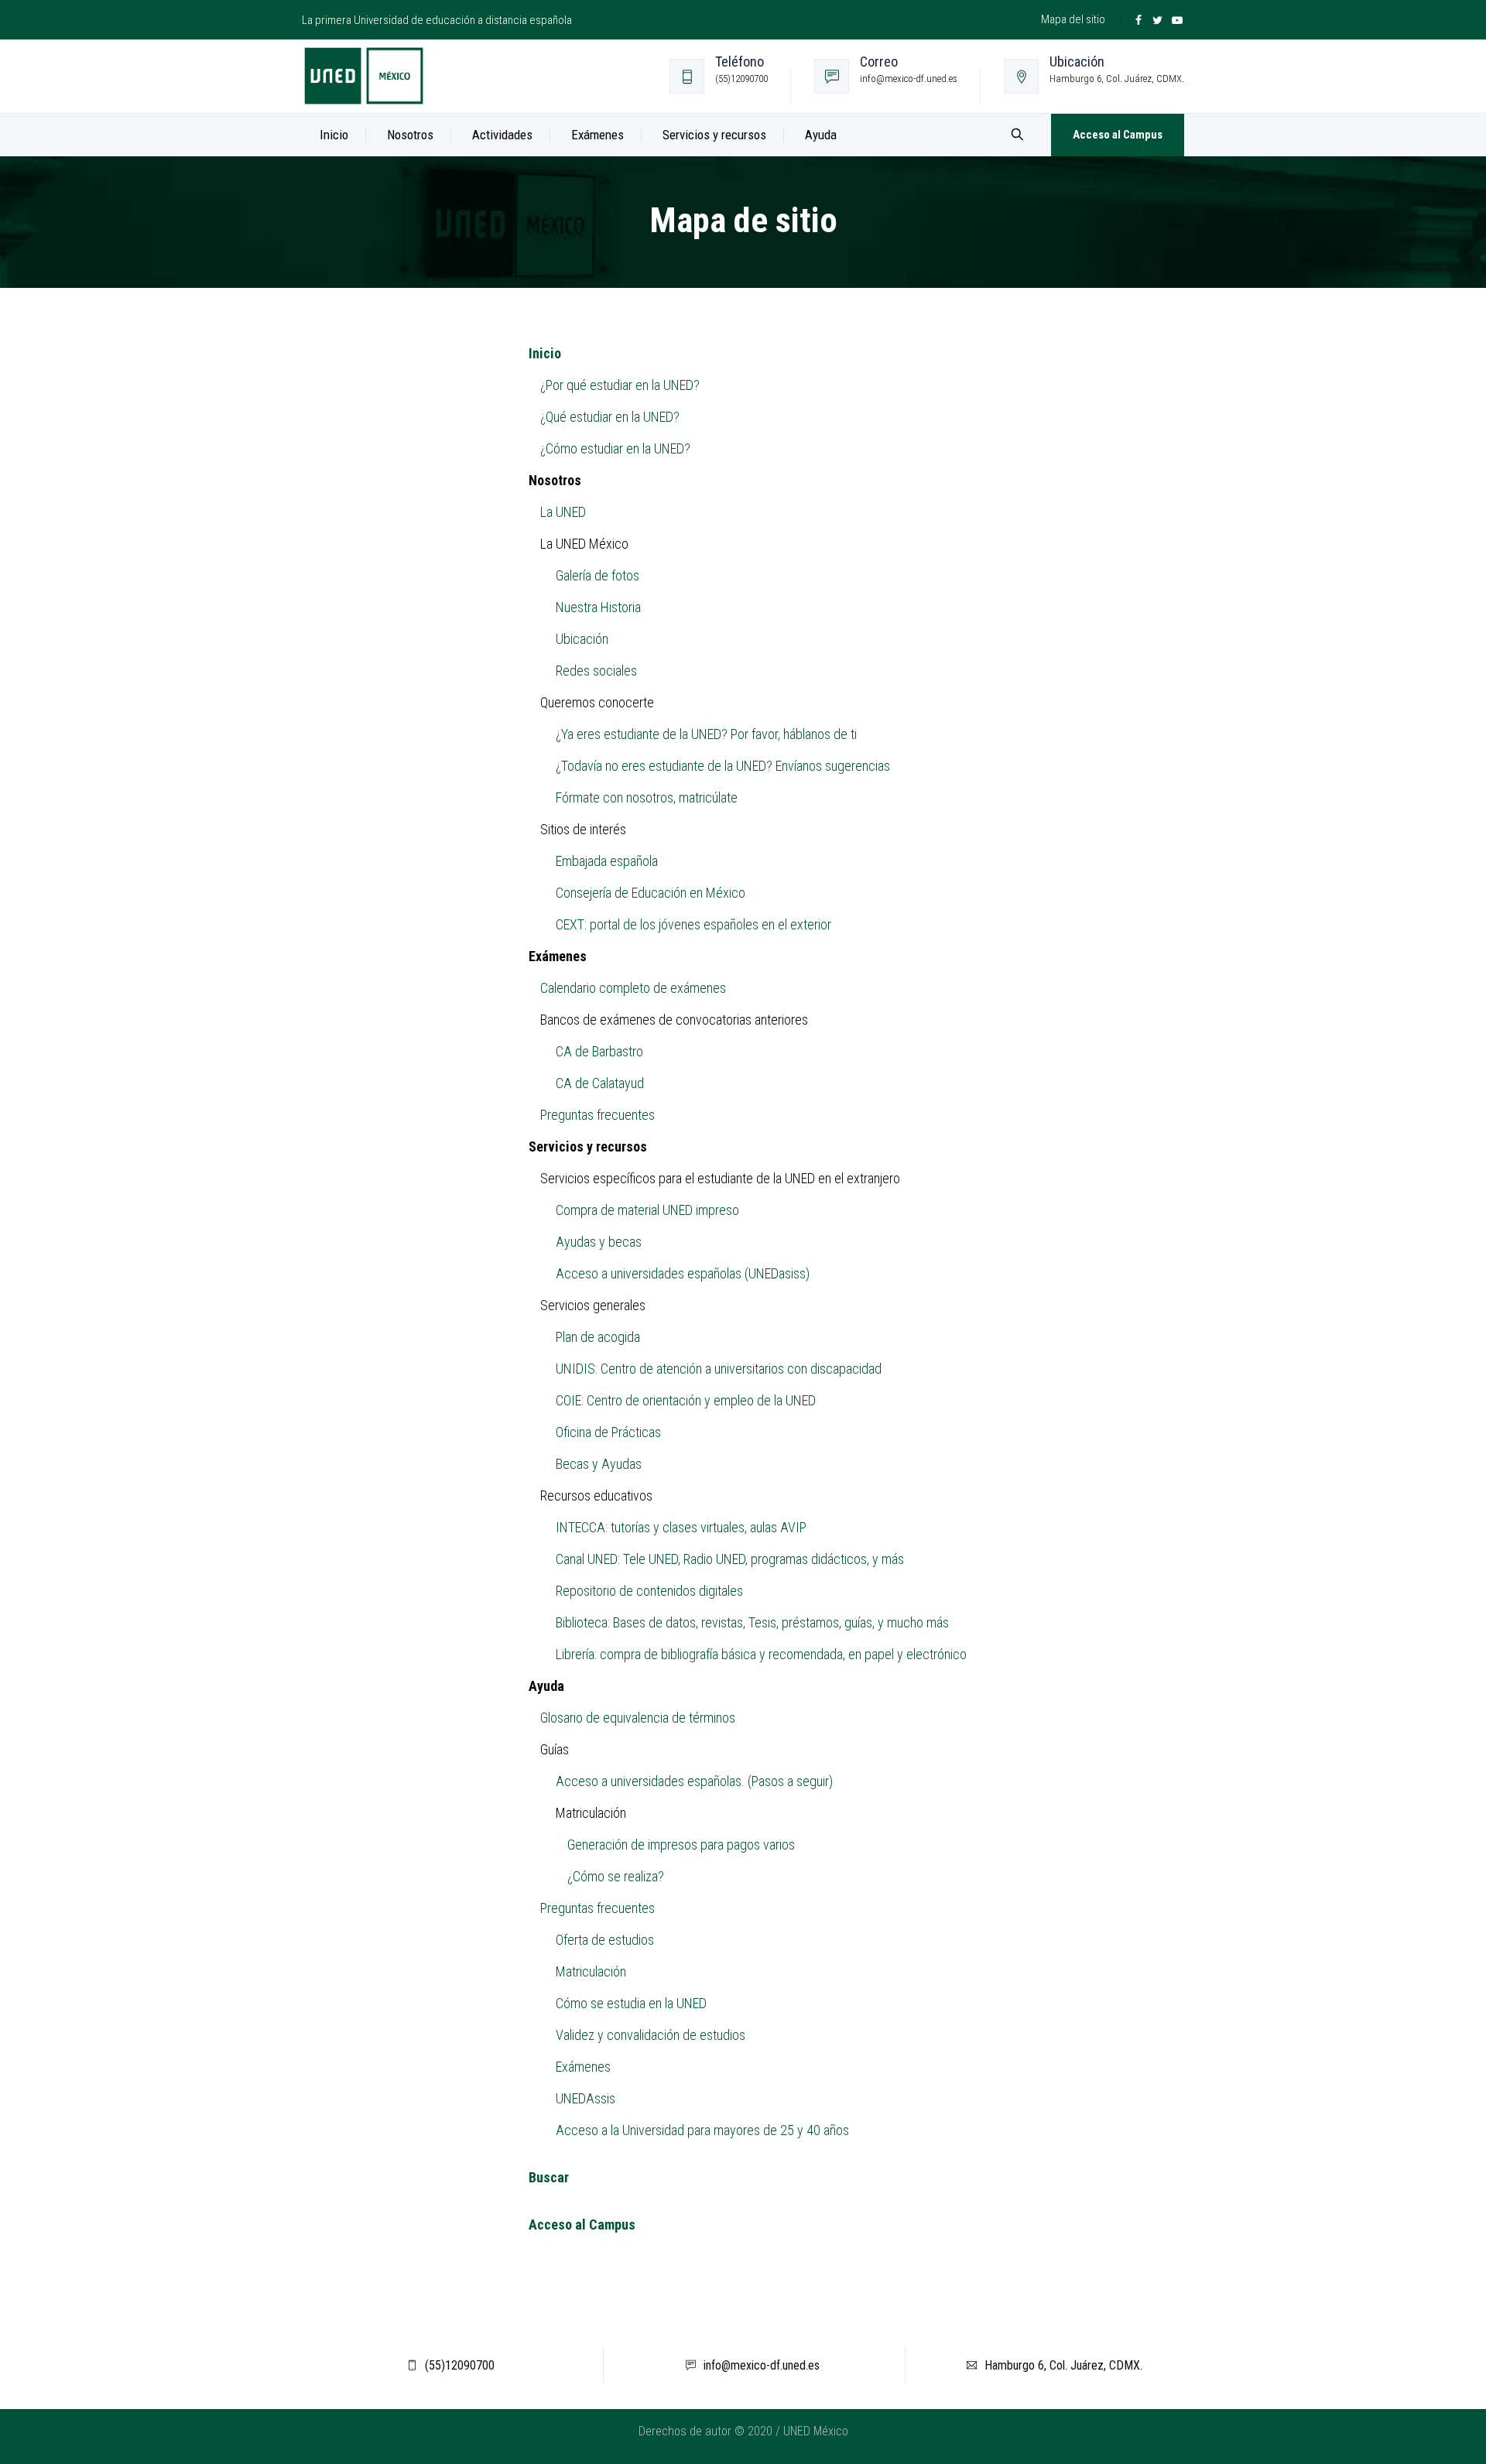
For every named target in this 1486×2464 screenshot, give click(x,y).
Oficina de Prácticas (608, 1432)
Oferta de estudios (605, 1940)
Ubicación (582, 639)
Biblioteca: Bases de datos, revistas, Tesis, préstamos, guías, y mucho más (752, 1622)
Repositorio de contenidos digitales (649, 1591)
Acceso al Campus (1118, 135)
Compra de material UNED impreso (647, 1210)
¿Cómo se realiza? (616, 1876)
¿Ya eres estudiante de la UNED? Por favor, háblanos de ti (706, 734)
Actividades (502, 135)
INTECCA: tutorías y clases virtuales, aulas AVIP (681, 1527)
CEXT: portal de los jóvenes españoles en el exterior (693, 924)
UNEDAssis (585, 2098)
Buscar (549, 2177)
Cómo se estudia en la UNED (631, 2003)
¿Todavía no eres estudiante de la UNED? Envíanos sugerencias (723, 766)
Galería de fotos (597, 575)
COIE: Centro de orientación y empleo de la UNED (686, 1400)
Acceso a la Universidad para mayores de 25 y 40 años (702, 2130)
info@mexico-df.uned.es (762, 2365)
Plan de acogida (598, 1337)
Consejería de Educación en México (651, 893)
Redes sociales (596, 671)
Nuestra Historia (598, 607)
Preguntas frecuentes (597, 1115)
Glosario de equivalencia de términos (638, 1718)
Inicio (334, 135)
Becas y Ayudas (599, 1464)
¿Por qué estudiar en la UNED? (620, 385)
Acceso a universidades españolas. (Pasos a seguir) (694, 1781)
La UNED (563, 512)
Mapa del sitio (1073, 19)
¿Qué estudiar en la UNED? (610, 417)
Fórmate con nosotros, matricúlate (647, 797)
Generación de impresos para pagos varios (681, 1845)
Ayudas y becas (599, 1242)
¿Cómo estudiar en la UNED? (615, 448)
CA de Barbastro (599, 1051)
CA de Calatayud (600, 1083)
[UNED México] (364, 76)
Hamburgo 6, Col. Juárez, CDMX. (1063, 2365)
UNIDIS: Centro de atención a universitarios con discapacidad (719, 1369)
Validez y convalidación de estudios (651, 2035)
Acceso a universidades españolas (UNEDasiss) (683, 1273)
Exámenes (583, 2067)
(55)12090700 (460, 2365)
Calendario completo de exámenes (633, 988)
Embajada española (607, 861)
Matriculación (591, 1971)
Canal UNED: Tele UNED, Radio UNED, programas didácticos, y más (730, 1559)
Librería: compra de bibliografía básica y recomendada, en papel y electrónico (761, 1654)
